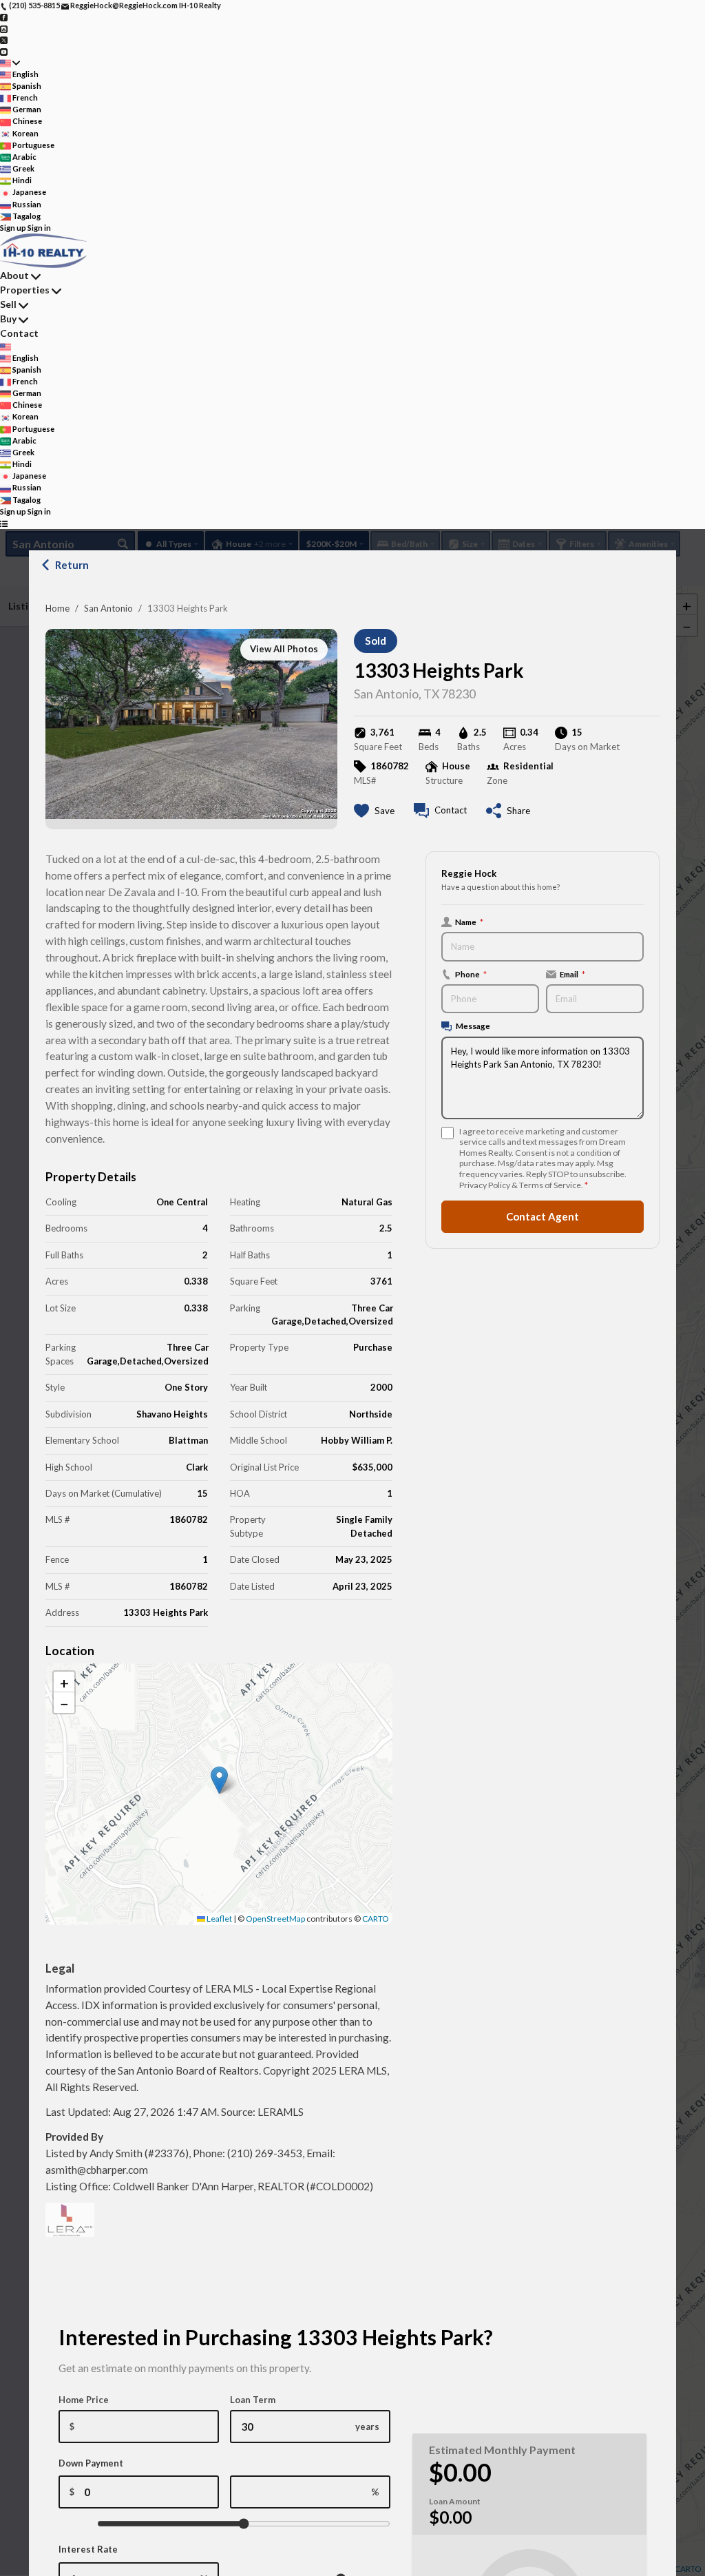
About (14, 275)
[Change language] (10, 63)
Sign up (13, 228)
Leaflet (219, 1919)
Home (57, 608)
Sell (8, 304)
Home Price (84, 2400)
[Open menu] (4, 523)
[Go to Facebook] (4, 17)
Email (572, 974)
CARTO (376, 1919)
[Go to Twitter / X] (4, 40)
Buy (8, 319)
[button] (219, 1780)
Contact (19, 333)
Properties (25, 290)
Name (469, 922)
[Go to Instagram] (4, 28)
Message (473, 1026)
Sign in (39, 228)
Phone (471, 974)
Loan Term (253, 2400)
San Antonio (108, 608)
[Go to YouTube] (4, 51)
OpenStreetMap (275, 1919)
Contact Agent (543, 1216)
